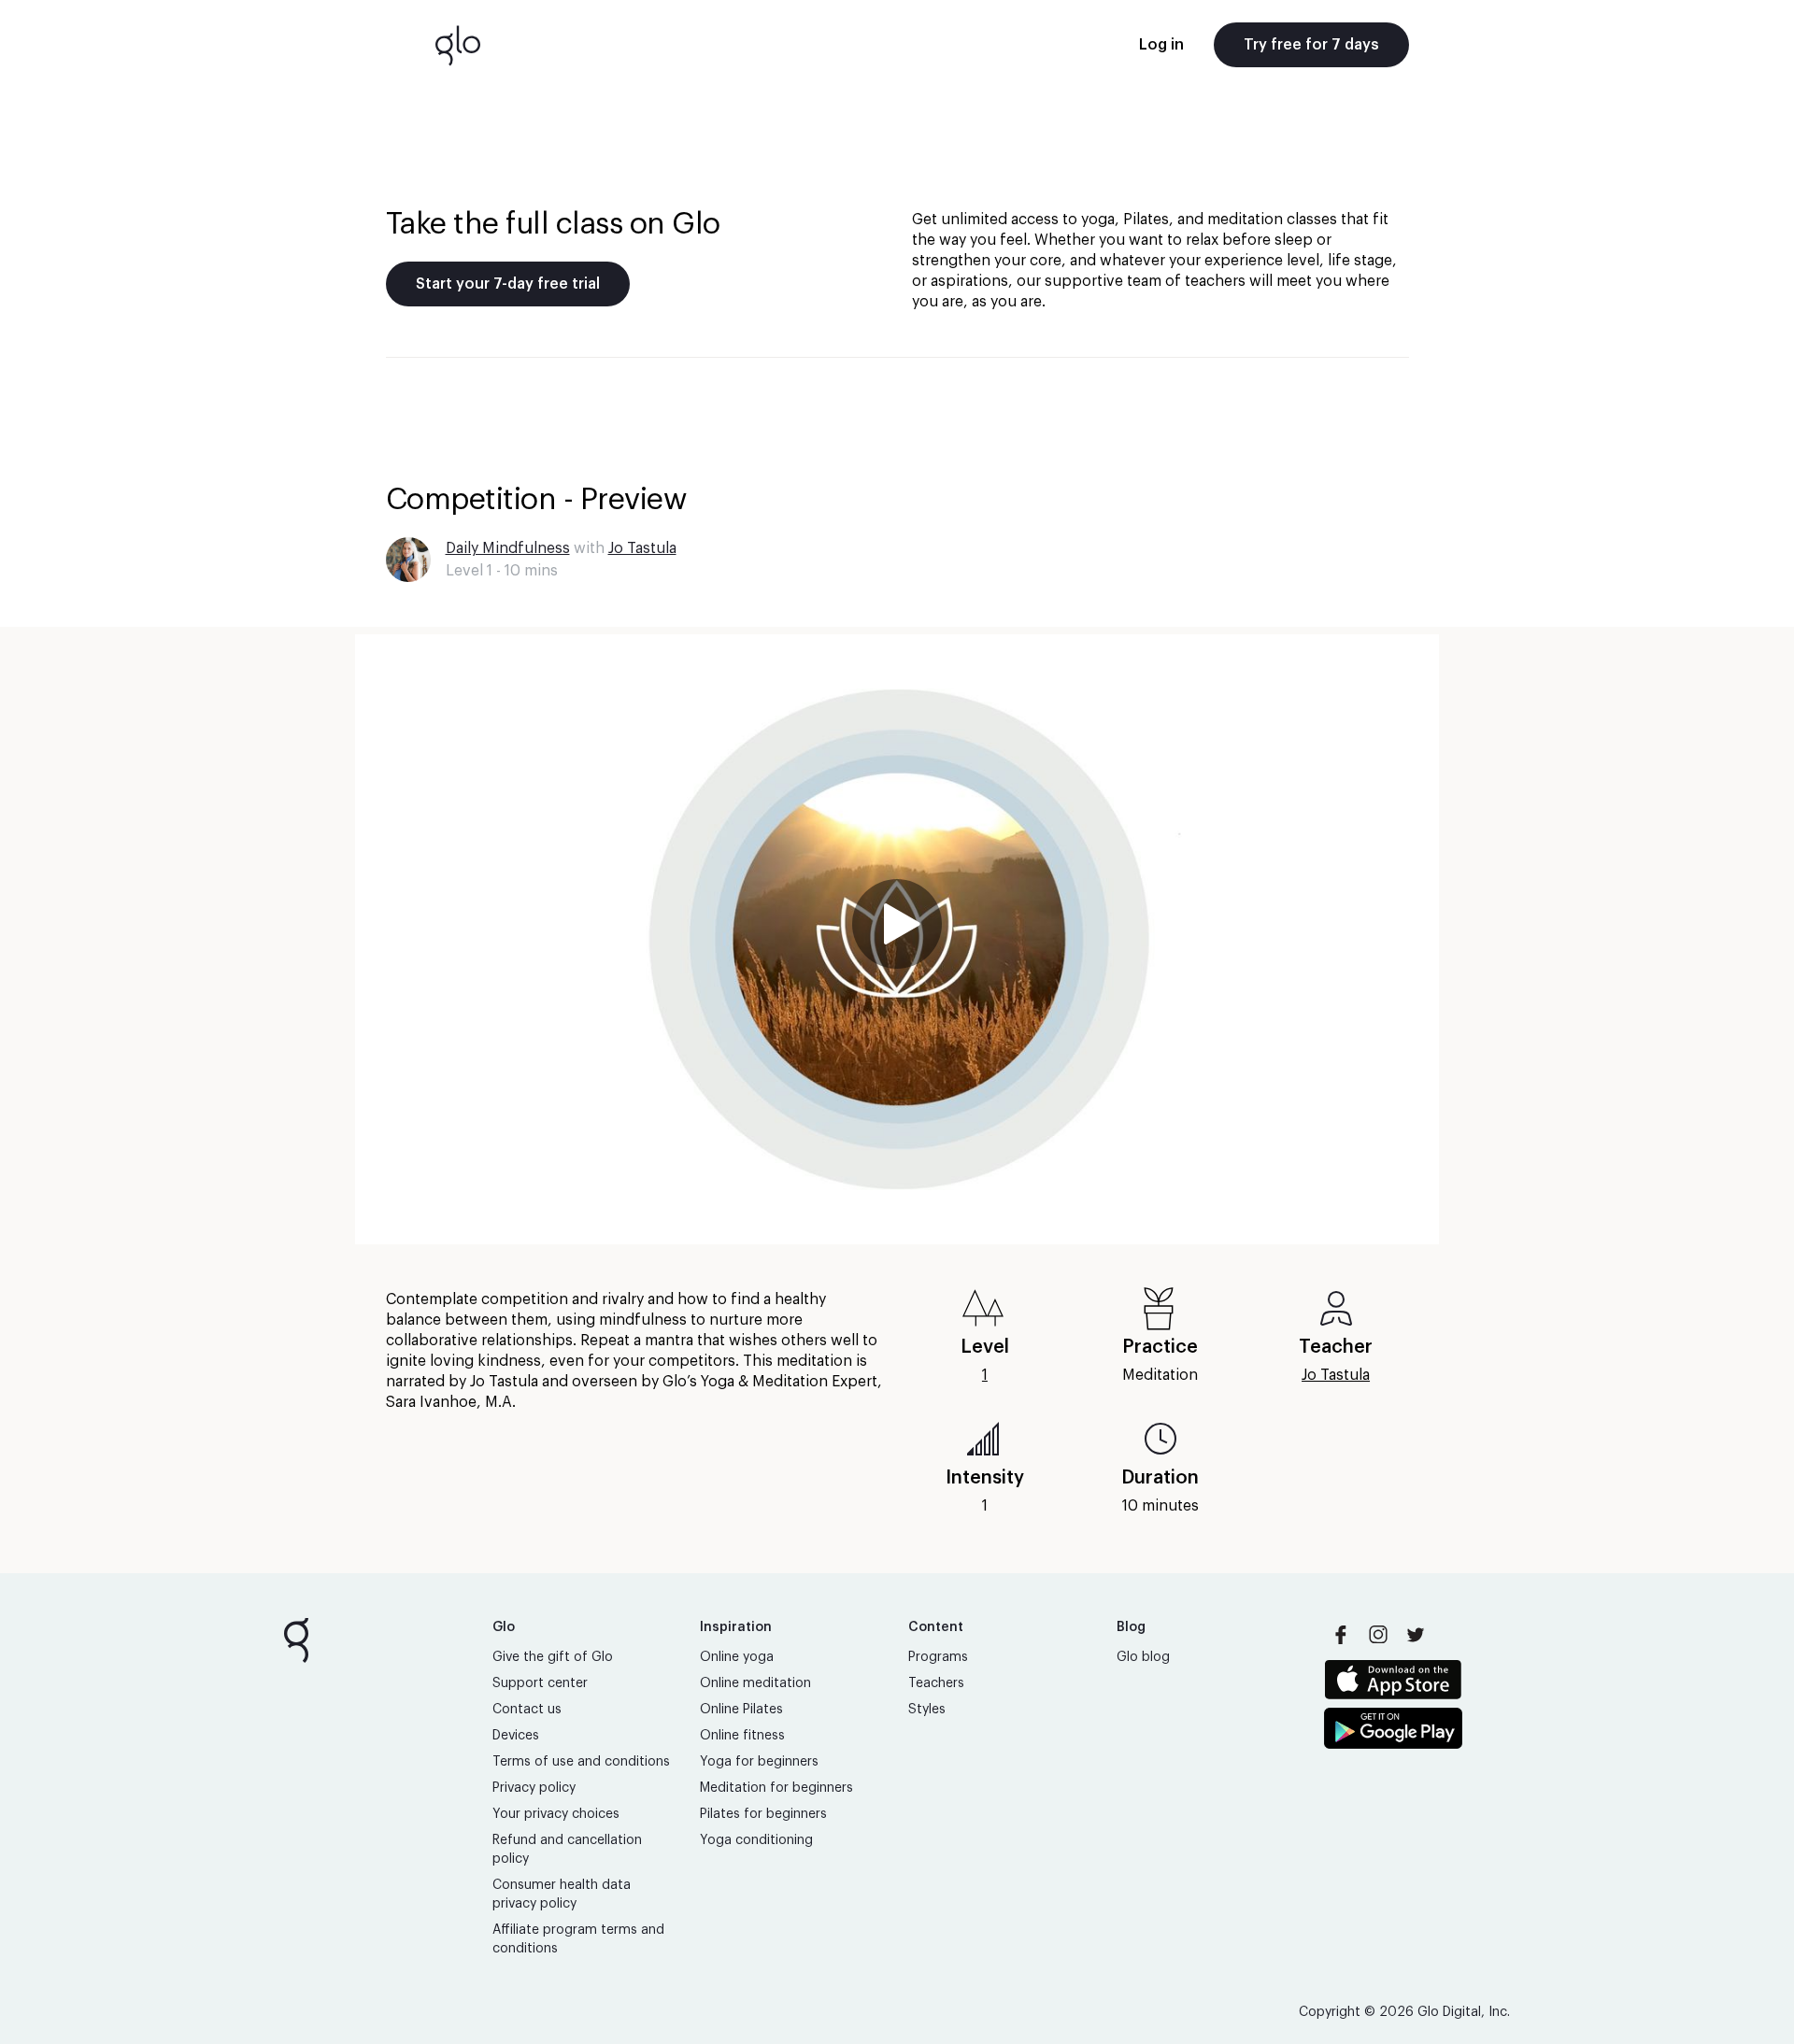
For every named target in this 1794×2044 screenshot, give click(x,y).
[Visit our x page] (1416, 1635)
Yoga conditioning (756, 1840)
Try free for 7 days (1311, 45)
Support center (540, 1683)
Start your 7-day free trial (508, 284)
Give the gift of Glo (553, 1657)
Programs (938, 1657)
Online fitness (742, 1736)
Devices (516, 1736)
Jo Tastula (642, 548)
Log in (1161, 45)
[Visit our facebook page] (1341, 1635)
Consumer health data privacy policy (562, 1895)
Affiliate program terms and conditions (578, 1939)
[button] (897, 939)
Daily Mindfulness (508, 548)
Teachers (936, 1683)
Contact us (527, 1710)
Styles (927, 1710)
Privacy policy (534, 1788)
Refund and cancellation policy (567, 1850)
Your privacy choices (556, 1814)
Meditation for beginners (776, 1788)
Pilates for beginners (763, 1814)
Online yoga (737, 1657)
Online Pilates (741, 1710)
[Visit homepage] (458, 45)
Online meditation (755, 1683)
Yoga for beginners (759, 1762)
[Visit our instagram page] (1378, 1635)
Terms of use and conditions (581, 1762)
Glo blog (1143, 1657)
